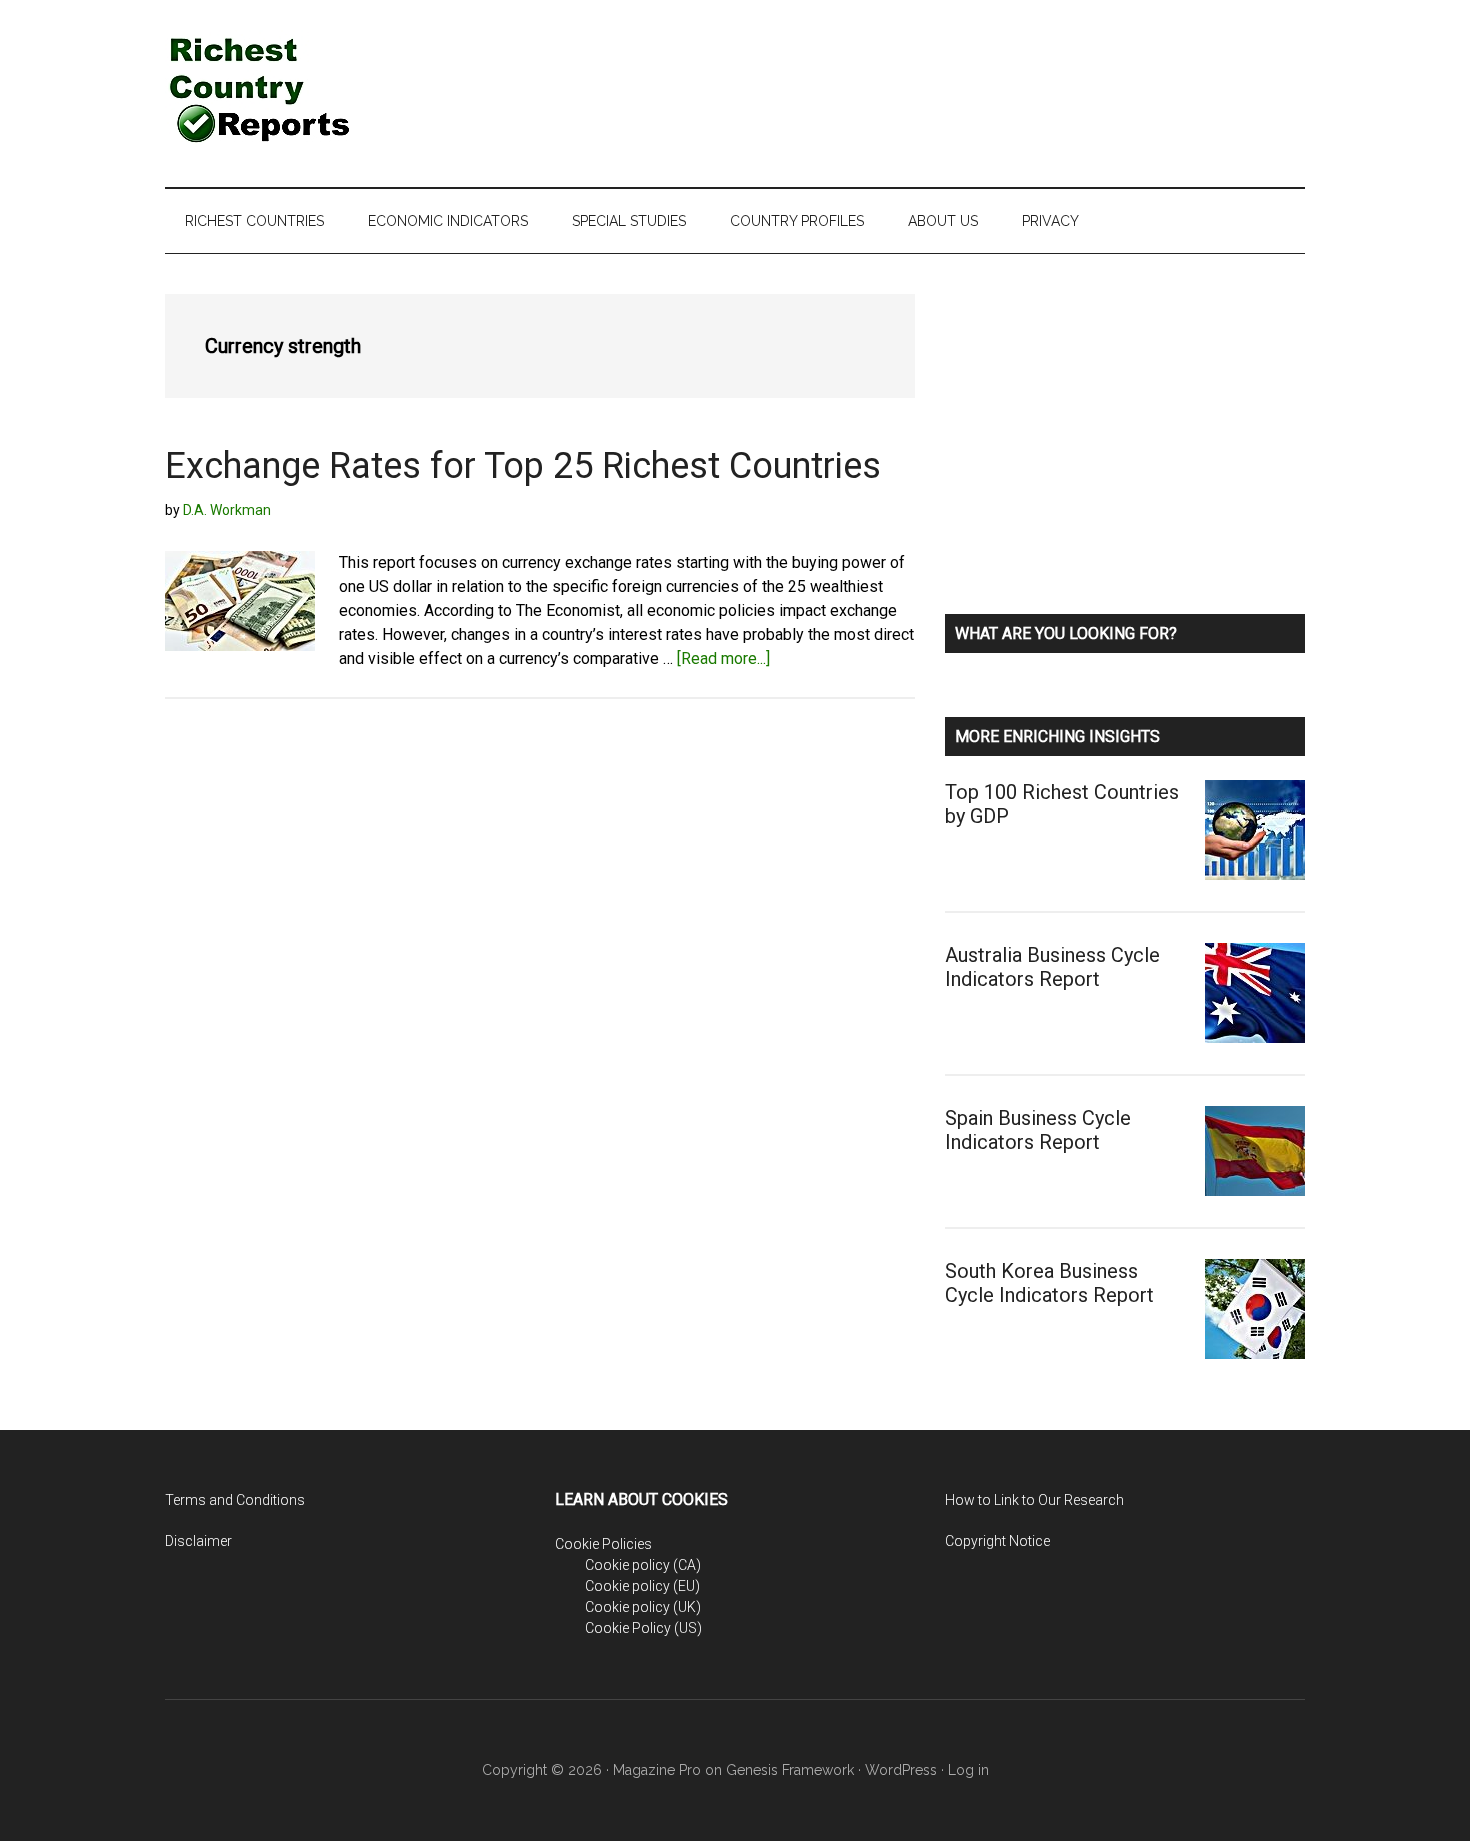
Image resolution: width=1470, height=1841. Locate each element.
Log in (968, 1770)
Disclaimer (198, 1541)
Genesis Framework (790, 1770)
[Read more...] (723, 658)
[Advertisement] (941, 75)
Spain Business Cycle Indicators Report (1038, 1130)
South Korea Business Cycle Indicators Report (1049, 1283)
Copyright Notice (997, 1541)
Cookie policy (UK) (643, 1607)
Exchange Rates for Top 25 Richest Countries (523, 466)
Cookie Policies (603, 1544)
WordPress (901, 1770)
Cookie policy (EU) (642, 1586)
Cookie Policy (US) (643, 1628)
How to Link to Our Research (1034, 1500)
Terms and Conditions (235, 1500)
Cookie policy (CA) (643, 1565)
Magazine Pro (657, 1770)
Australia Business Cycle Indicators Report (1052, 967)
